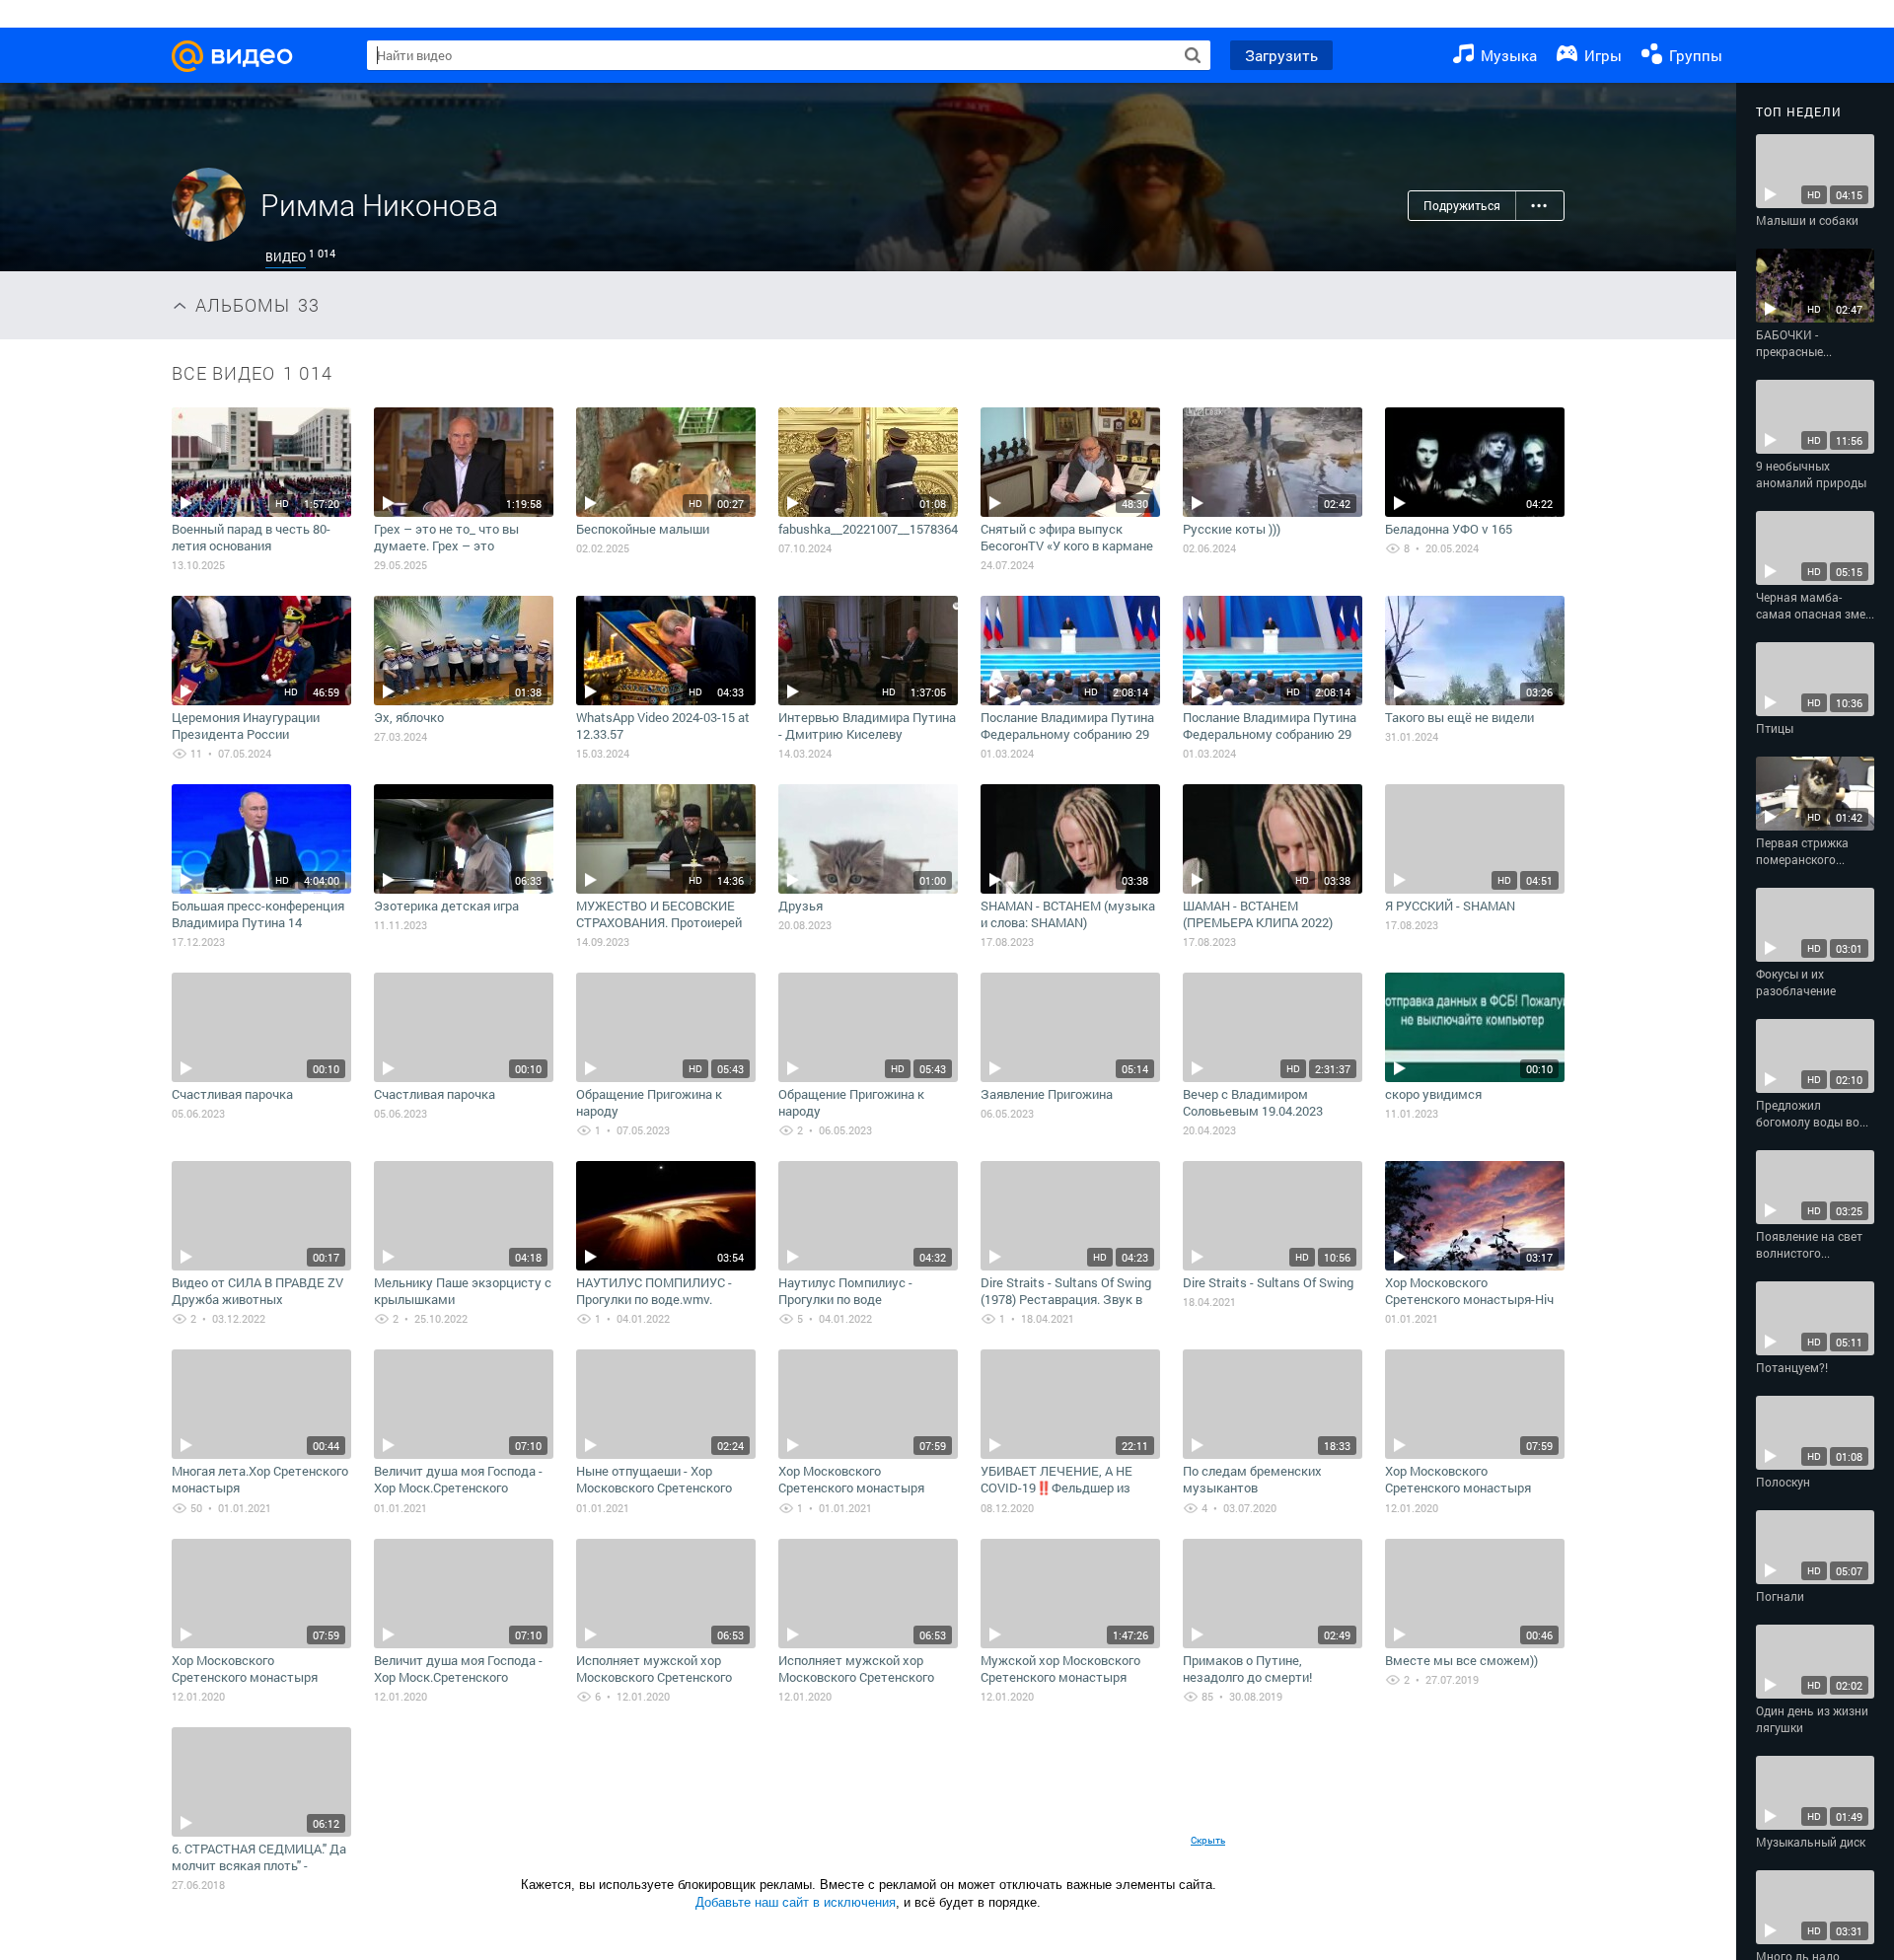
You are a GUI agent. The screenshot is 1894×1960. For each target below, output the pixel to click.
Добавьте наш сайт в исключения (796, 1902)
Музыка (1507, 55)
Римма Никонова (379, 205)
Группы (1694, 55)
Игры (1601, 55)
